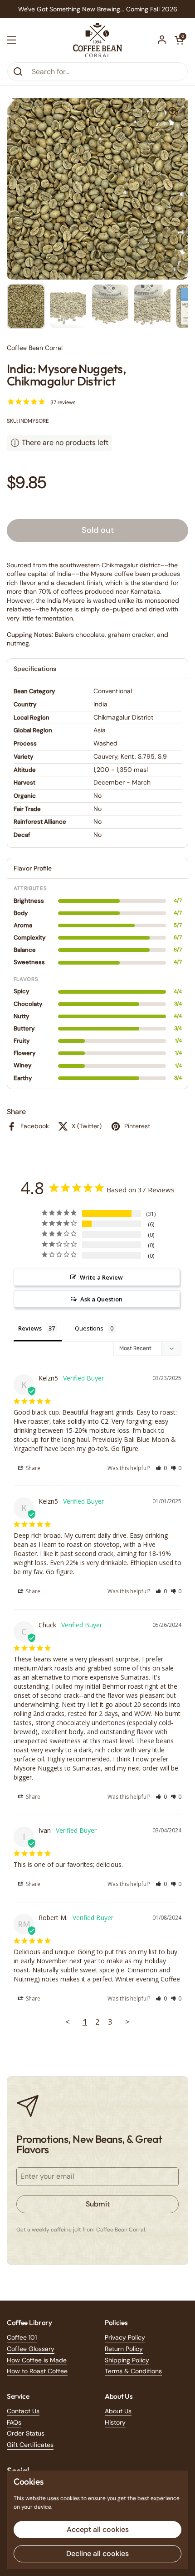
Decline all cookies (97, 2553)
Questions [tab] (89, 1328)
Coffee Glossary (31, 2349)
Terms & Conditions (133, 2371)
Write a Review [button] (101, 1277)
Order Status (26, 2433)
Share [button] (32, 1468)
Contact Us (23, 2411)
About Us (118, 2411)
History (115, 2422)
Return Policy (124, 2349)
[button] (179, 40)
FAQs (14, 2422)
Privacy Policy (125, 2337)
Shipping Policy (127, 2360)
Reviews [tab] (30, 1328)
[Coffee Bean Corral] (97, 40)
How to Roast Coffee (37, 2371)
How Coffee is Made (37, 2360)
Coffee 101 (22, 2337)
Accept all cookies (98, 2529)
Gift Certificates (30, 2445)
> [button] (127, 2022)
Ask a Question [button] (101, 1299)
